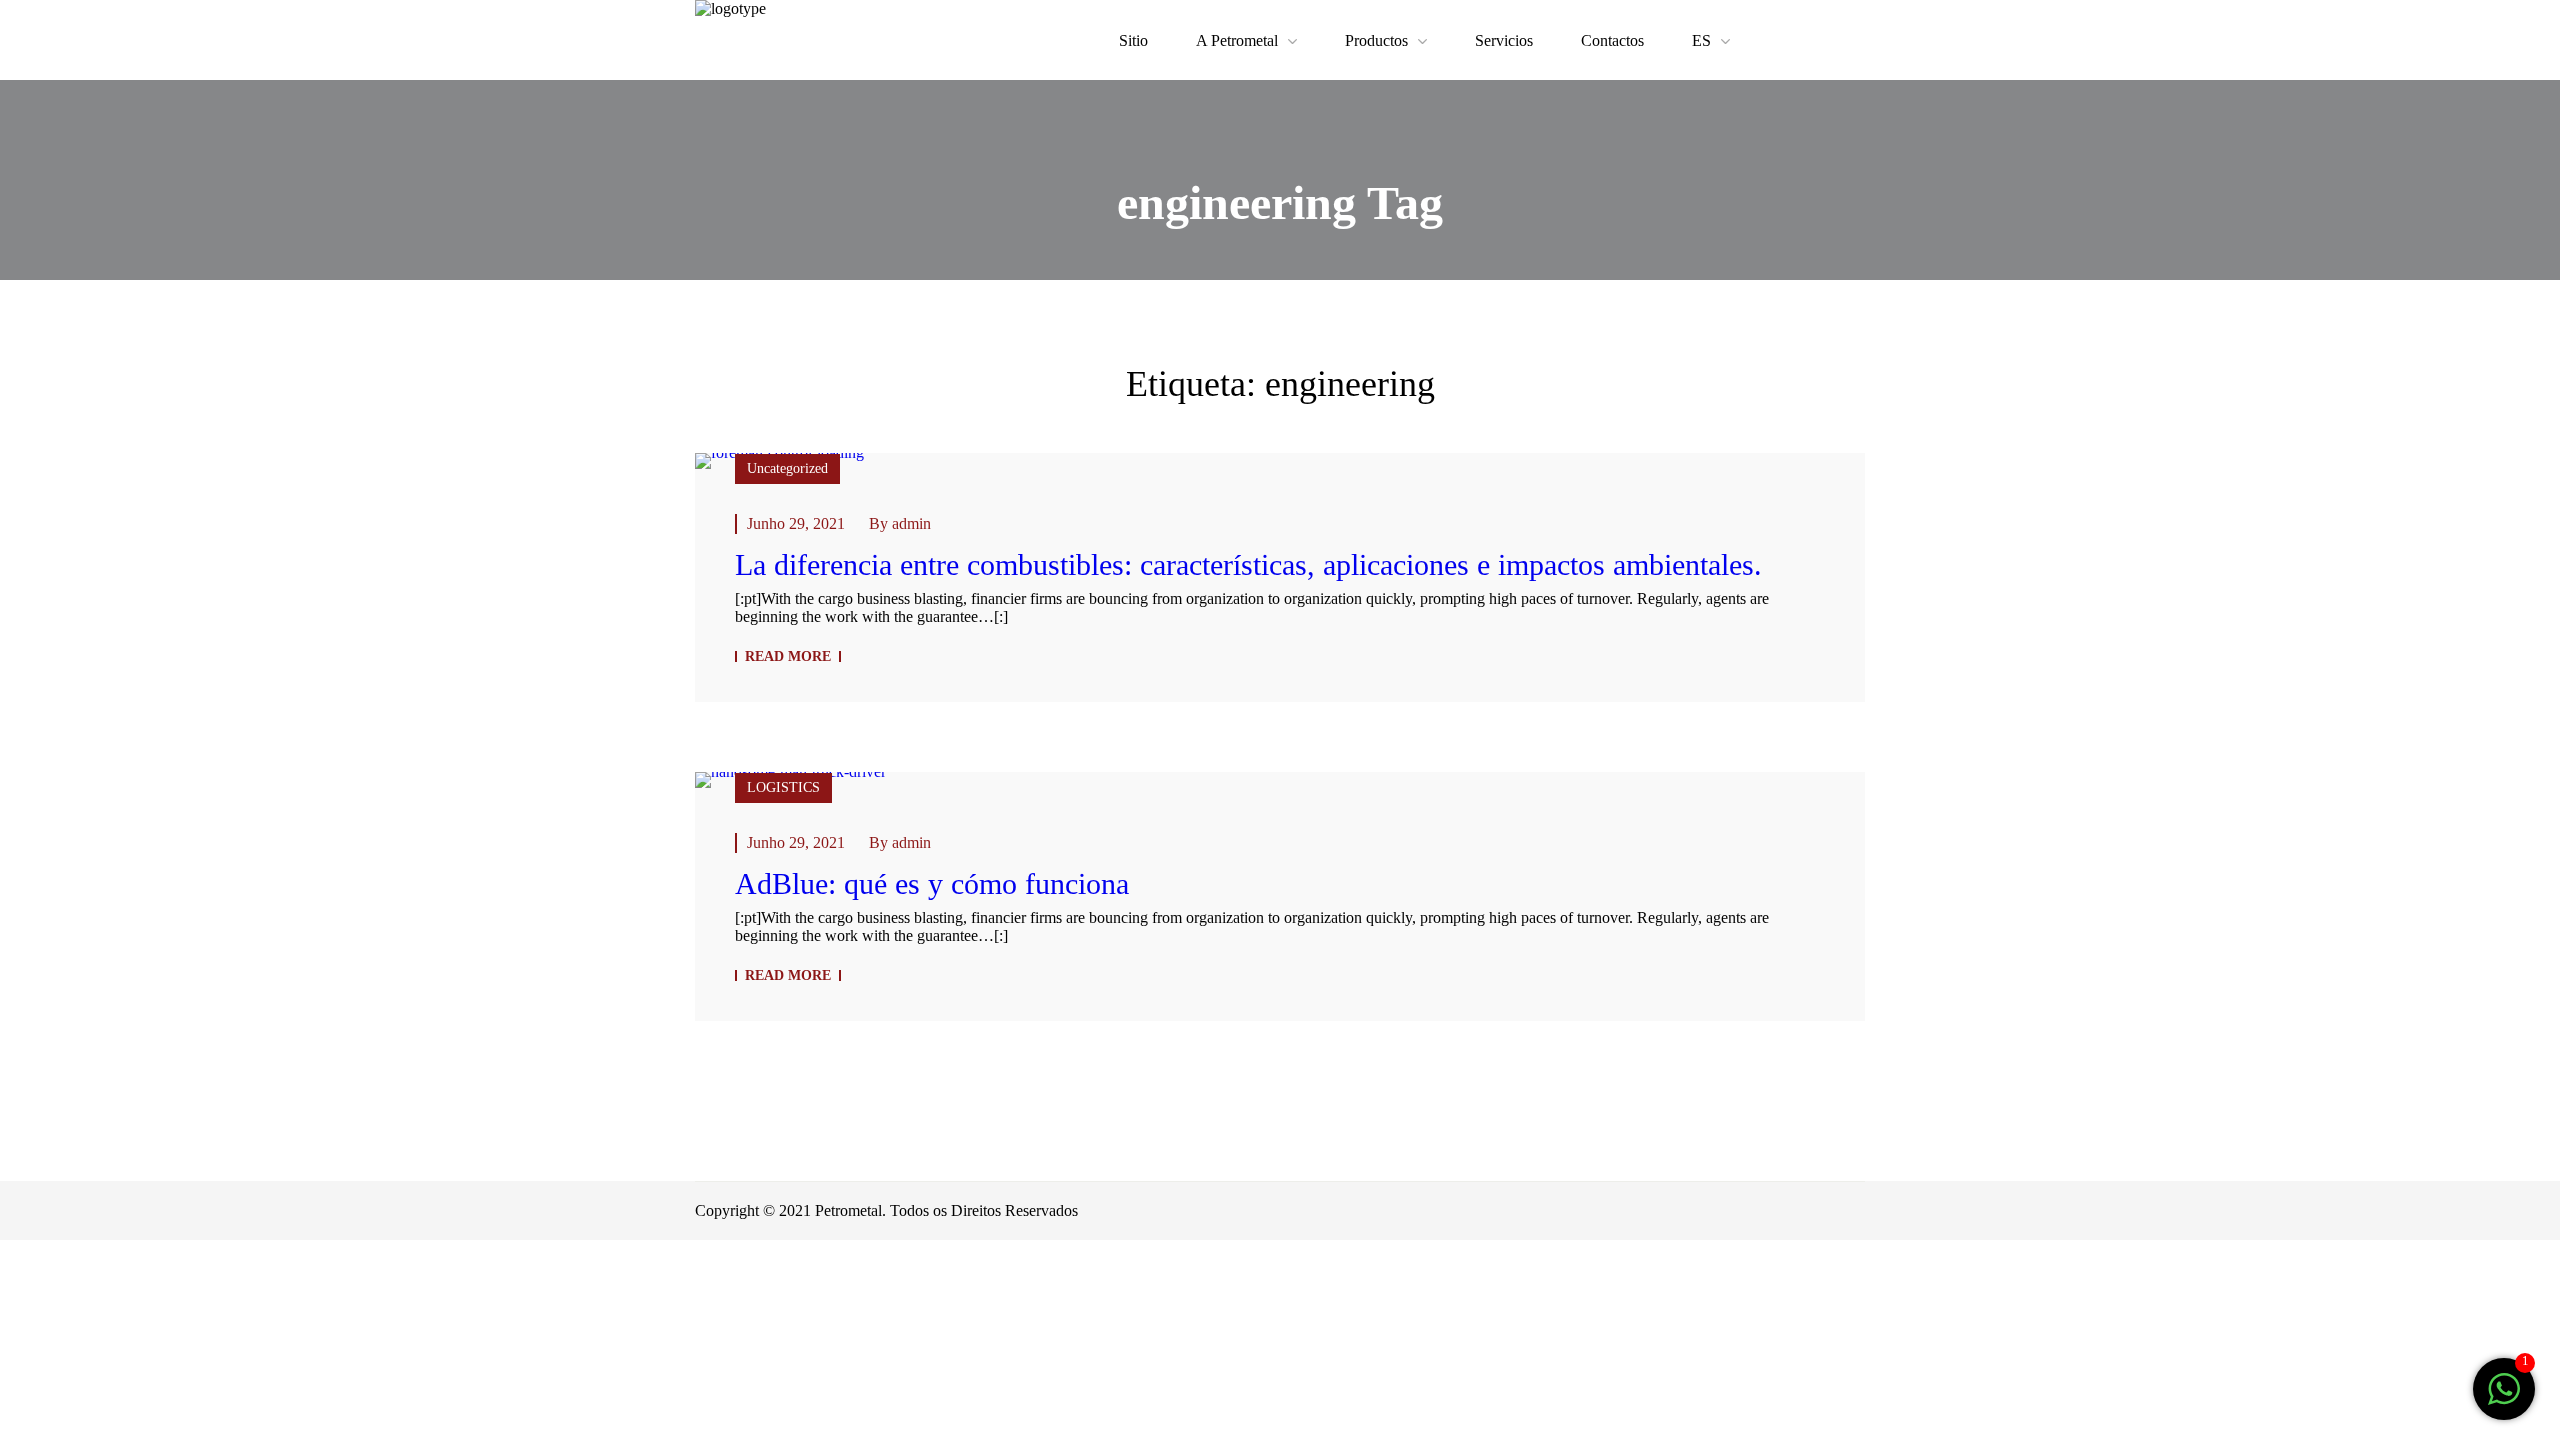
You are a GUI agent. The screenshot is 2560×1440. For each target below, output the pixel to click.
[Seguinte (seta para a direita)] (82, 1330)
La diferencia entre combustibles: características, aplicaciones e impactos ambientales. (1248, 564)
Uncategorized (787, 468)
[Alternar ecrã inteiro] (138, 1270)
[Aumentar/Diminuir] (194, 1270)
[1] (2504, 1399)
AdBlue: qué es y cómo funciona (932, 883)
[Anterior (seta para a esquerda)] (26, 1330)
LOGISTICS (783, 787)
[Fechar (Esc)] (26, 1270)
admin (911, 523)
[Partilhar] (82, 1270)
